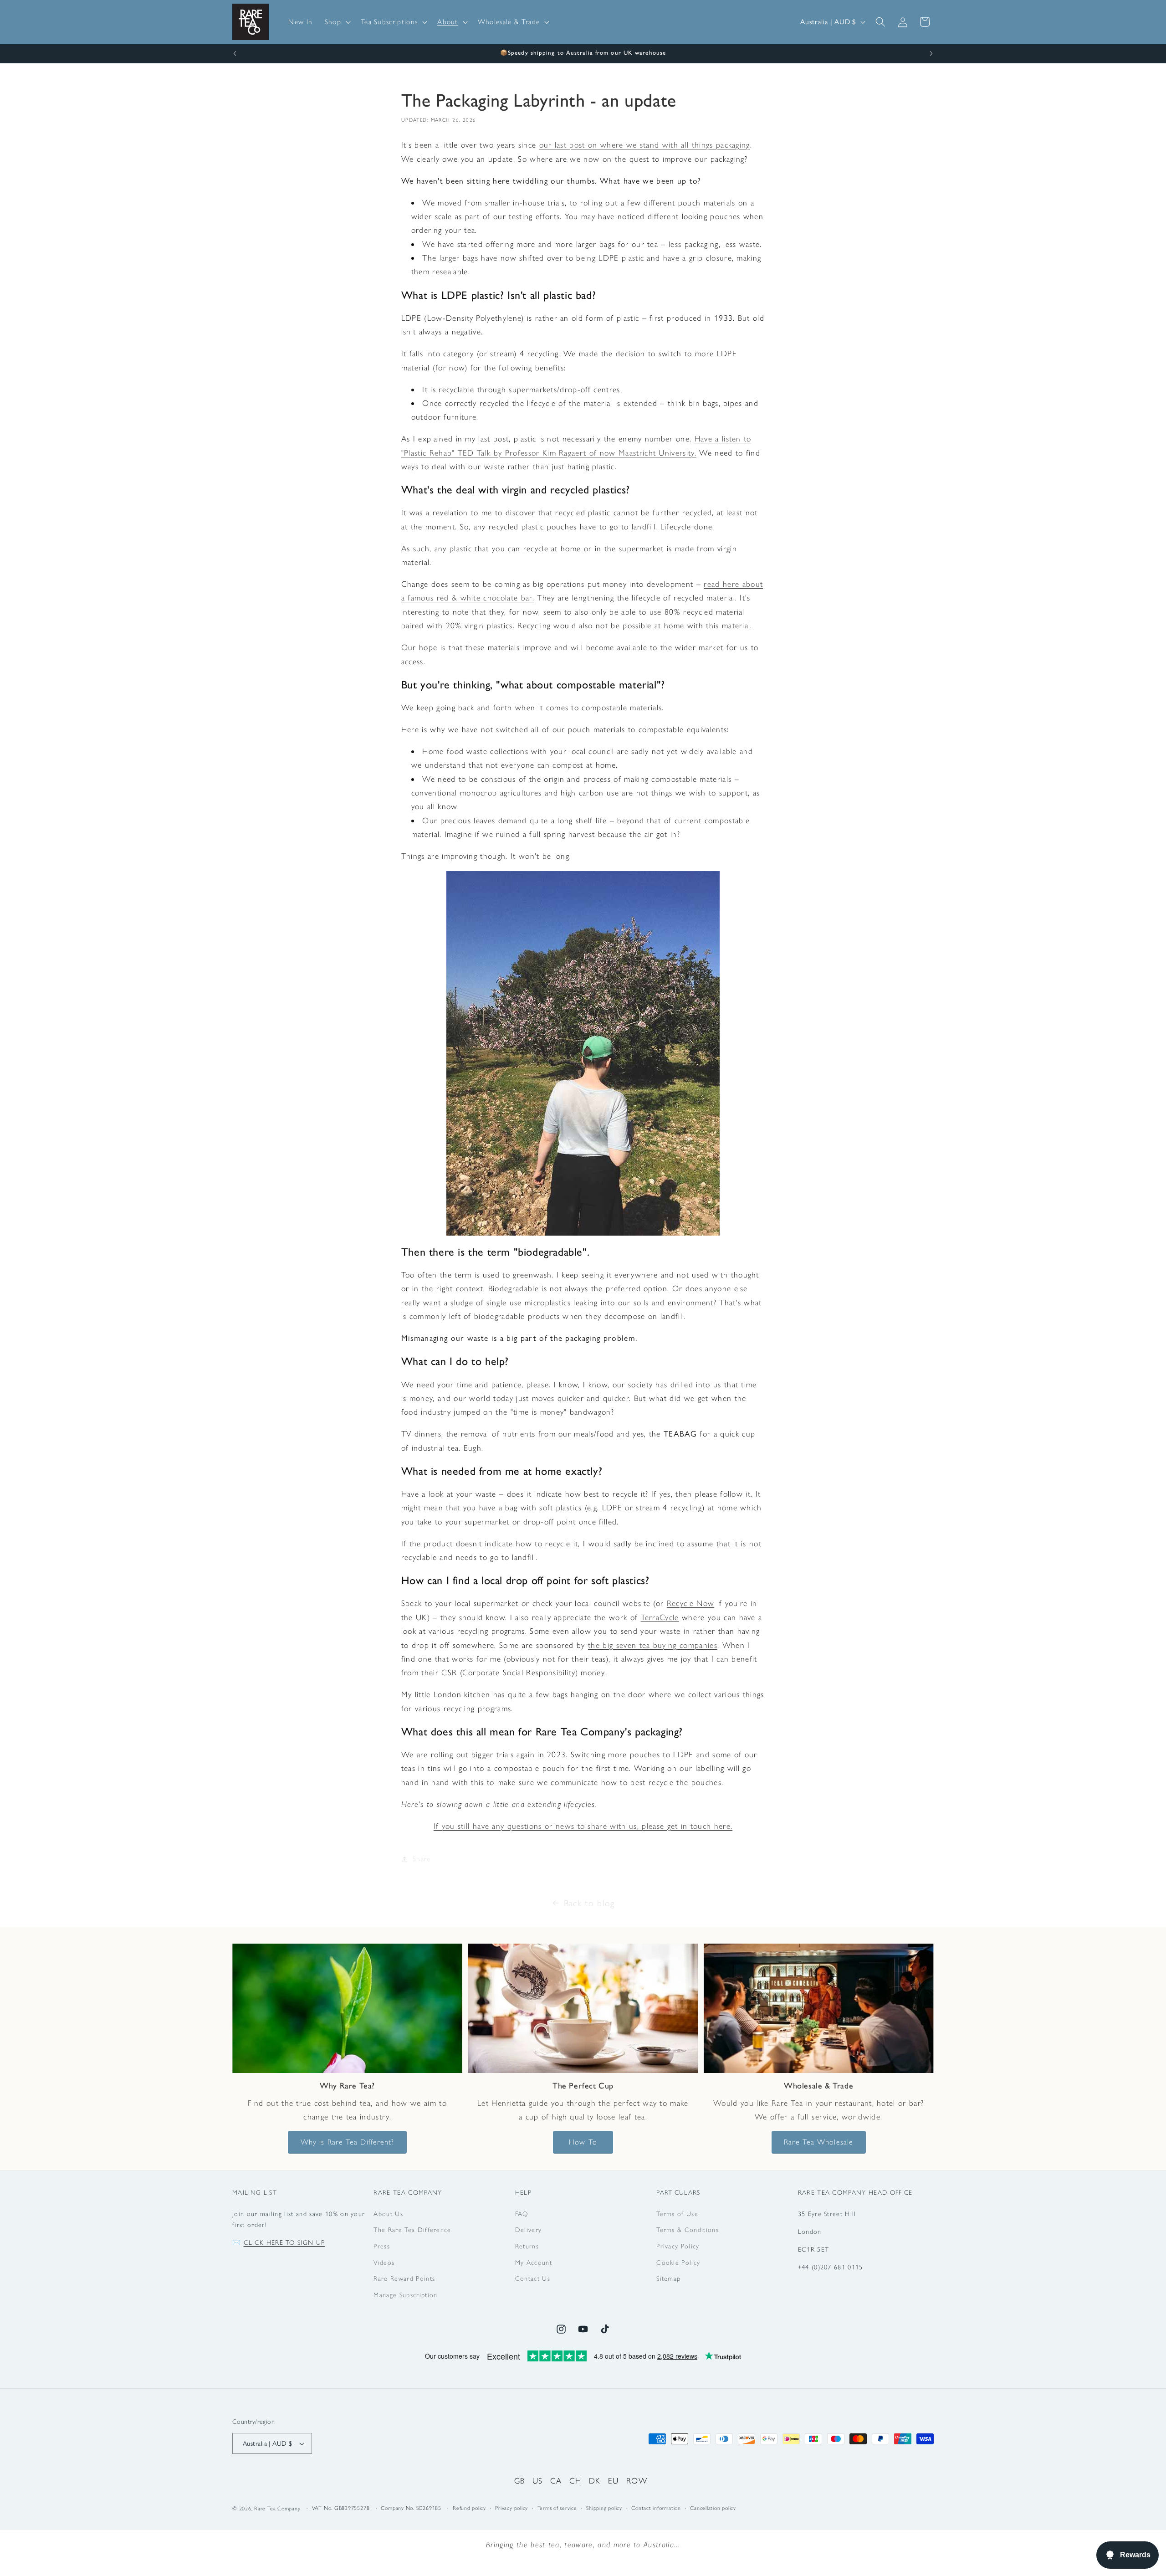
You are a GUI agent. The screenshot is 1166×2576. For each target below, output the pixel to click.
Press (382, 2246)
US (538, 2481)
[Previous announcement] (235, 54)
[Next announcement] (931, 54)
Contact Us (533, 2278)
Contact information (656, 2508)
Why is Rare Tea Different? (348, 2142)
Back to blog (589, 1903)
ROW (637, 2481)
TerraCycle (660, 1617)
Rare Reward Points (404, 2278)
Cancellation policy (713, 2508)
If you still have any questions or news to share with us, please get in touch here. (583, 1826)
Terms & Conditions (688, 2230)
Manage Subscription (405, 2295)
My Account (534, 2263)
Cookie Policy (678, 2263)
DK (595, 2481)
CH (575, 2481)
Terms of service (557, 2508)
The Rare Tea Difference (412, 2230)
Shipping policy (604, 2508)
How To (583, 2142)
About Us (388, 2214)
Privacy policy (511, 2508)
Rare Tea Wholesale (818, 2142)
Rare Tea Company (277, 2509)
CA (556, 2481)
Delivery (529, 2230)
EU (614, 2481)
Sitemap (668, 2278)
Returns (527, 2246)
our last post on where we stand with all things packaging (645, 145)
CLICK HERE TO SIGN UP (284, 2242)
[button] (337, 22)
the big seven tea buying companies (653, 1645)
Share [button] (422, 1859)
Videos (384, 2263)
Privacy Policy (678, 2246)
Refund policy (469, 2508)
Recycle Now (691, 1603)
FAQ (522, 2214)
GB (520, 2481)
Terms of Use (677, 2214)
